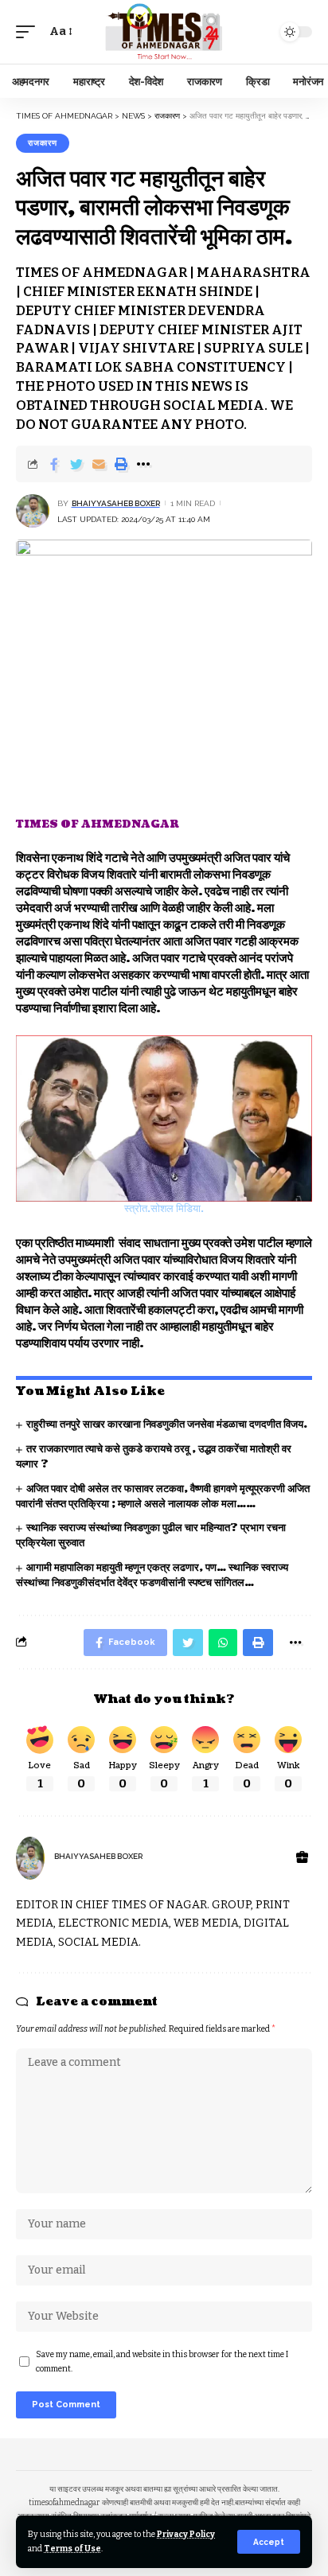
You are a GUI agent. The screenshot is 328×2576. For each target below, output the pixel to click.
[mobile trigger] (29, 32)
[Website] (302, 1858)
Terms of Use (72, 2549)
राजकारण (43, 143)
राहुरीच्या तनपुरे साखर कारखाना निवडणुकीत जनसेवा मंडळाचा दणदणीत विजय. (167, 1424)
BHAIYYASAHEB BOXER (116, 503)
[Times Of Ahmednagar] (164, 32)
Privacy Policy (186, 2534)
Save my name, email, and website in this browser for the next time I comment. (162, 2362)
